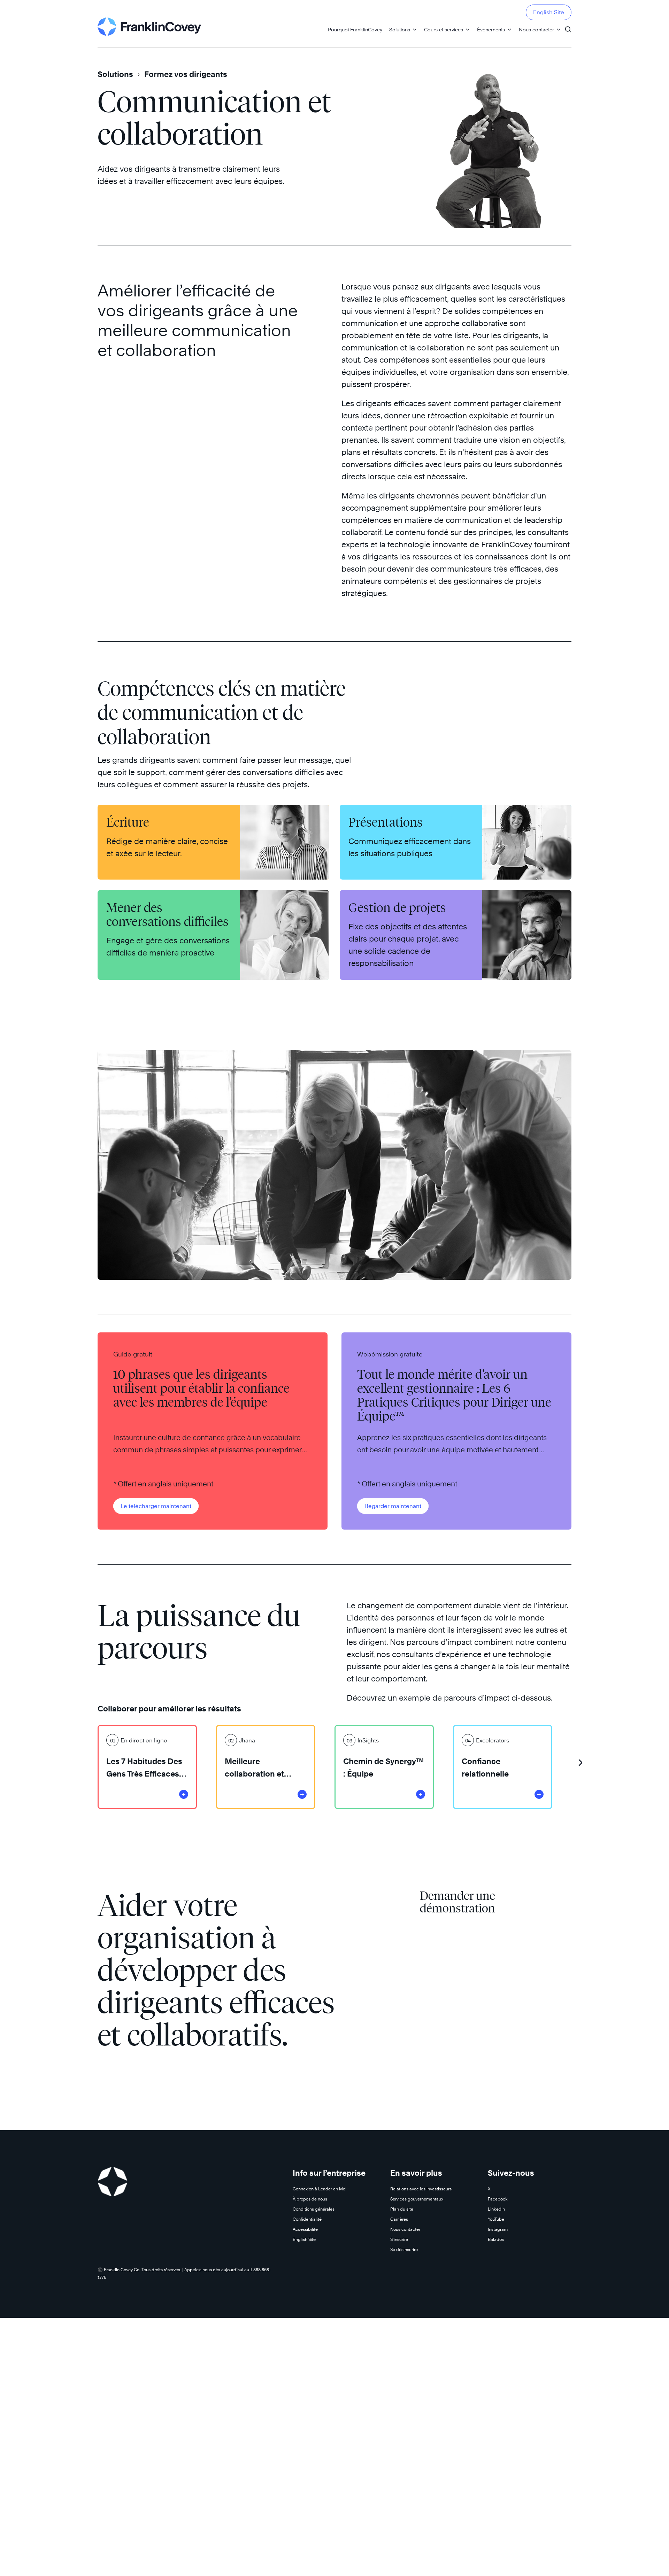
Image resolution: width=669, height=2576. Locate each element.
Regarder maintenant (393, 1506)
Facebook (498, 2199)
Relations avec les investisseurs (421, 2189)
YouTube (496, 2219)
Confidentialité (307, 2219)
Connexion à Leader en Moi (320, 2189)
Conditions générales (314, 2209)
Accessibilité (305, 2229)
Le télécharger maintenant (156, 1506)
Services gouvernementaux (417, 2199)
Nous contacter (536, 29)
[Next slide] (580, 1760)
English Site (549, 12)
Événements (491, 29)
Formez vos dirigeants (186, 74)
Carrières (399, 2219)
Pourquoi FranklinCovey (355, 29)
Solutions (400, 29)
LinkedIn (496, 2209)
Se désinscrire (404, 2249)
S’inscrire (399, 2239)
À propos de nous (310, 2199)
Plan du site (402, 2209)
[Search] (568, 26)
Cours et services (444, 29)
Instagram (498, 2229)
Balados (496, 2239)
